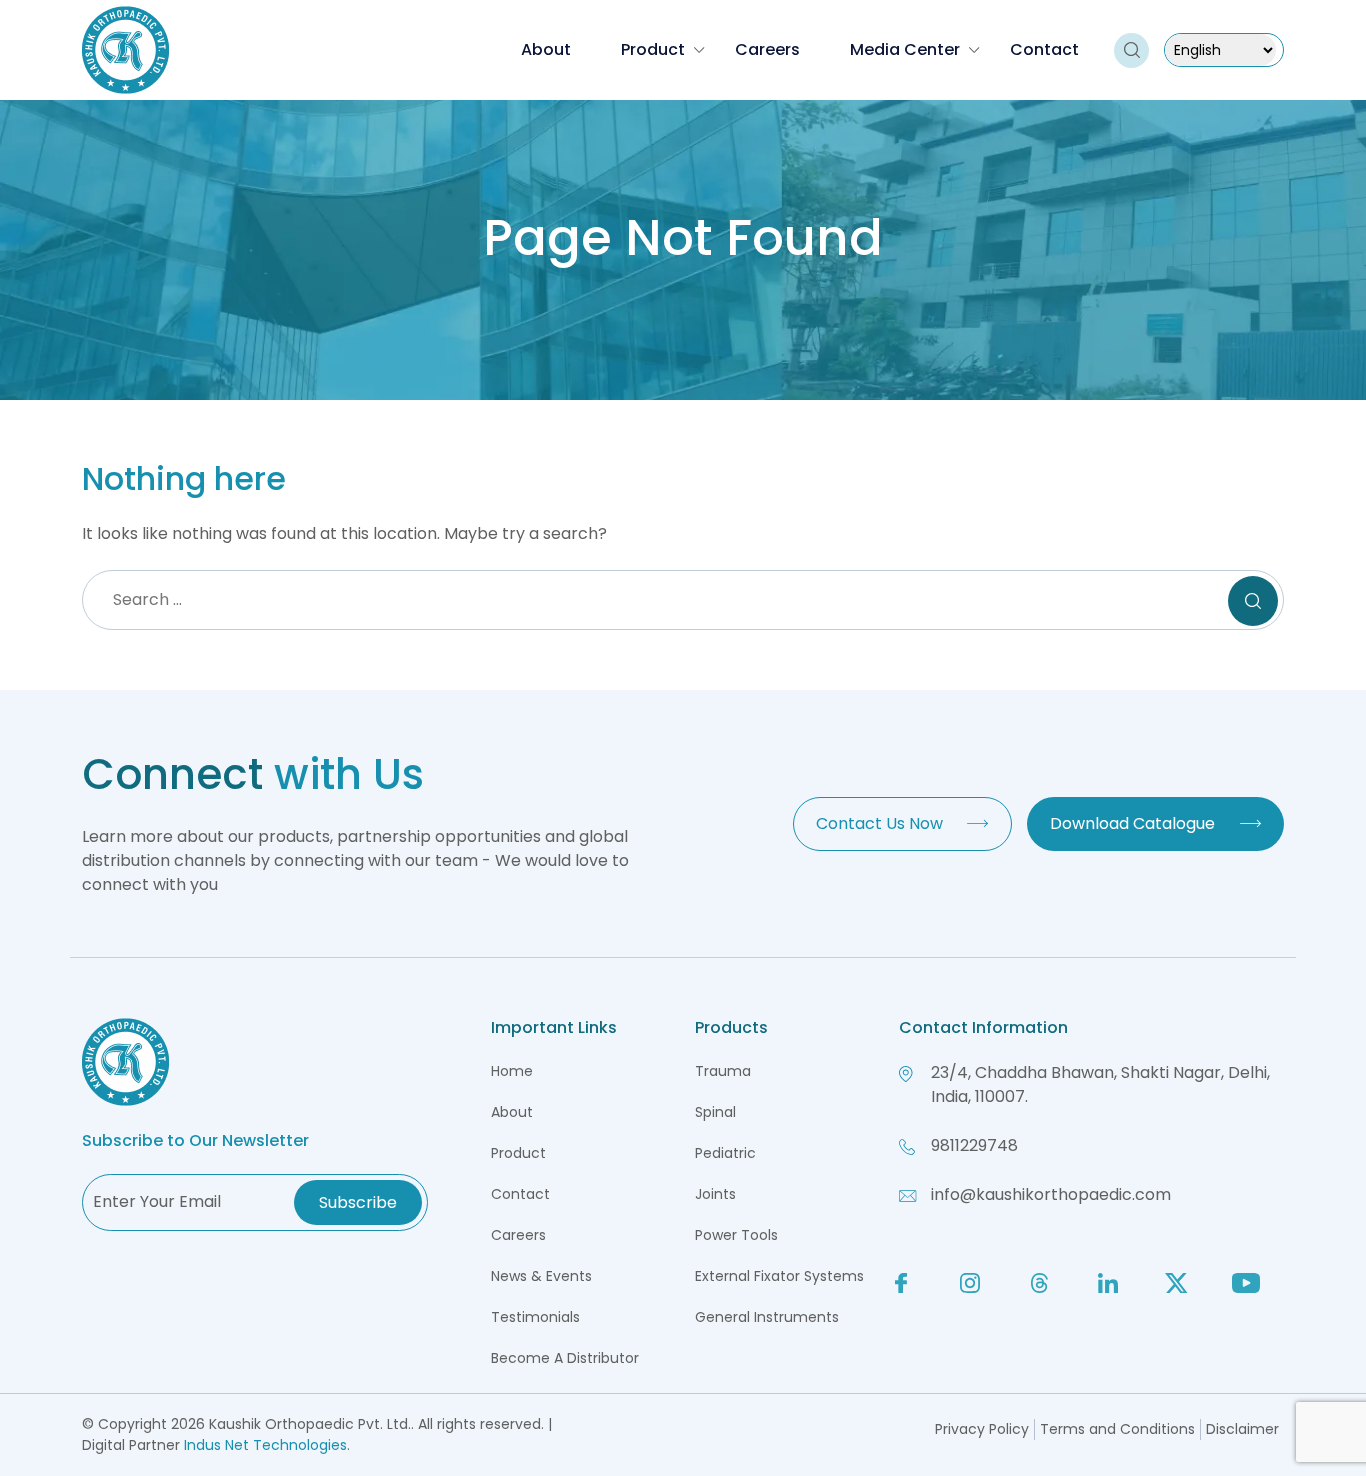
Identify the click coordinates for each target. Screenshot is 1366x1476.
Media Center (905, 49)
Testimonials (535, 1317)
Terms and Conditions (1117, 1429)
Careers (767, 49)
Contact (1044, 49)
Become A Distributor (565, 1358)
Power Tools (736, 1235)
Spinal (715, 1112)
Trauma (723, 1071)
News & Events (541, 1276)
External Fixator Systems (779, 1276)
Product (653, 49)
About (546, 49)
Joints (715, 1194)
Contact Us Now (879, 823)
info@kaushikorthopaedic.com (1051, 1194)
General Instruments (767, 1317)
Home (512, 1071)
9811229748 (974, 1145)
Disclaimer (1242, 1429)
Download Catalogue (1132, 823)
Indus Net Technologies (265, 1445)
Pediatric (725, 1153)
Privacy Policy (982, 1429)
